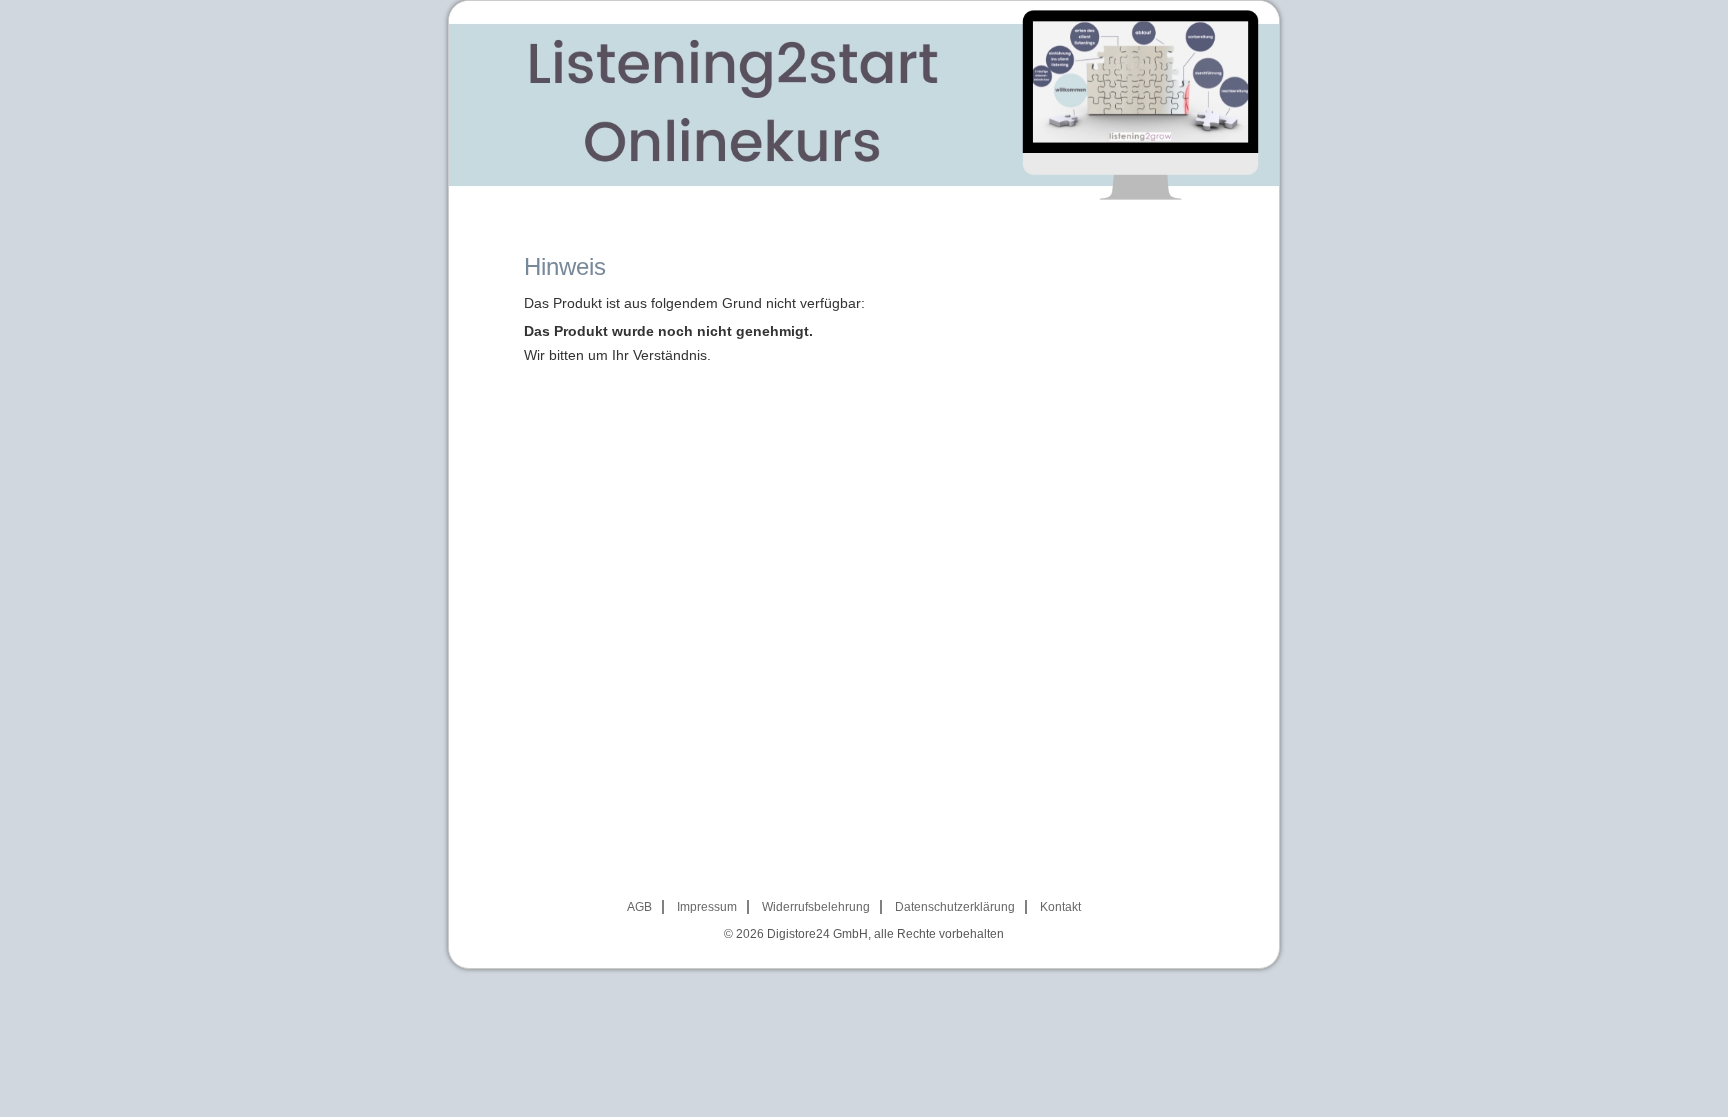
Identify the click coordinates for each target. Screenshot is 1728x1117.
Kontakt (1060, 907)
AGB (639, 907)
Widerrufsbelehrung (816, 907)
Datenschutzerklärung (955, 907)
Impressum (707, 907)
